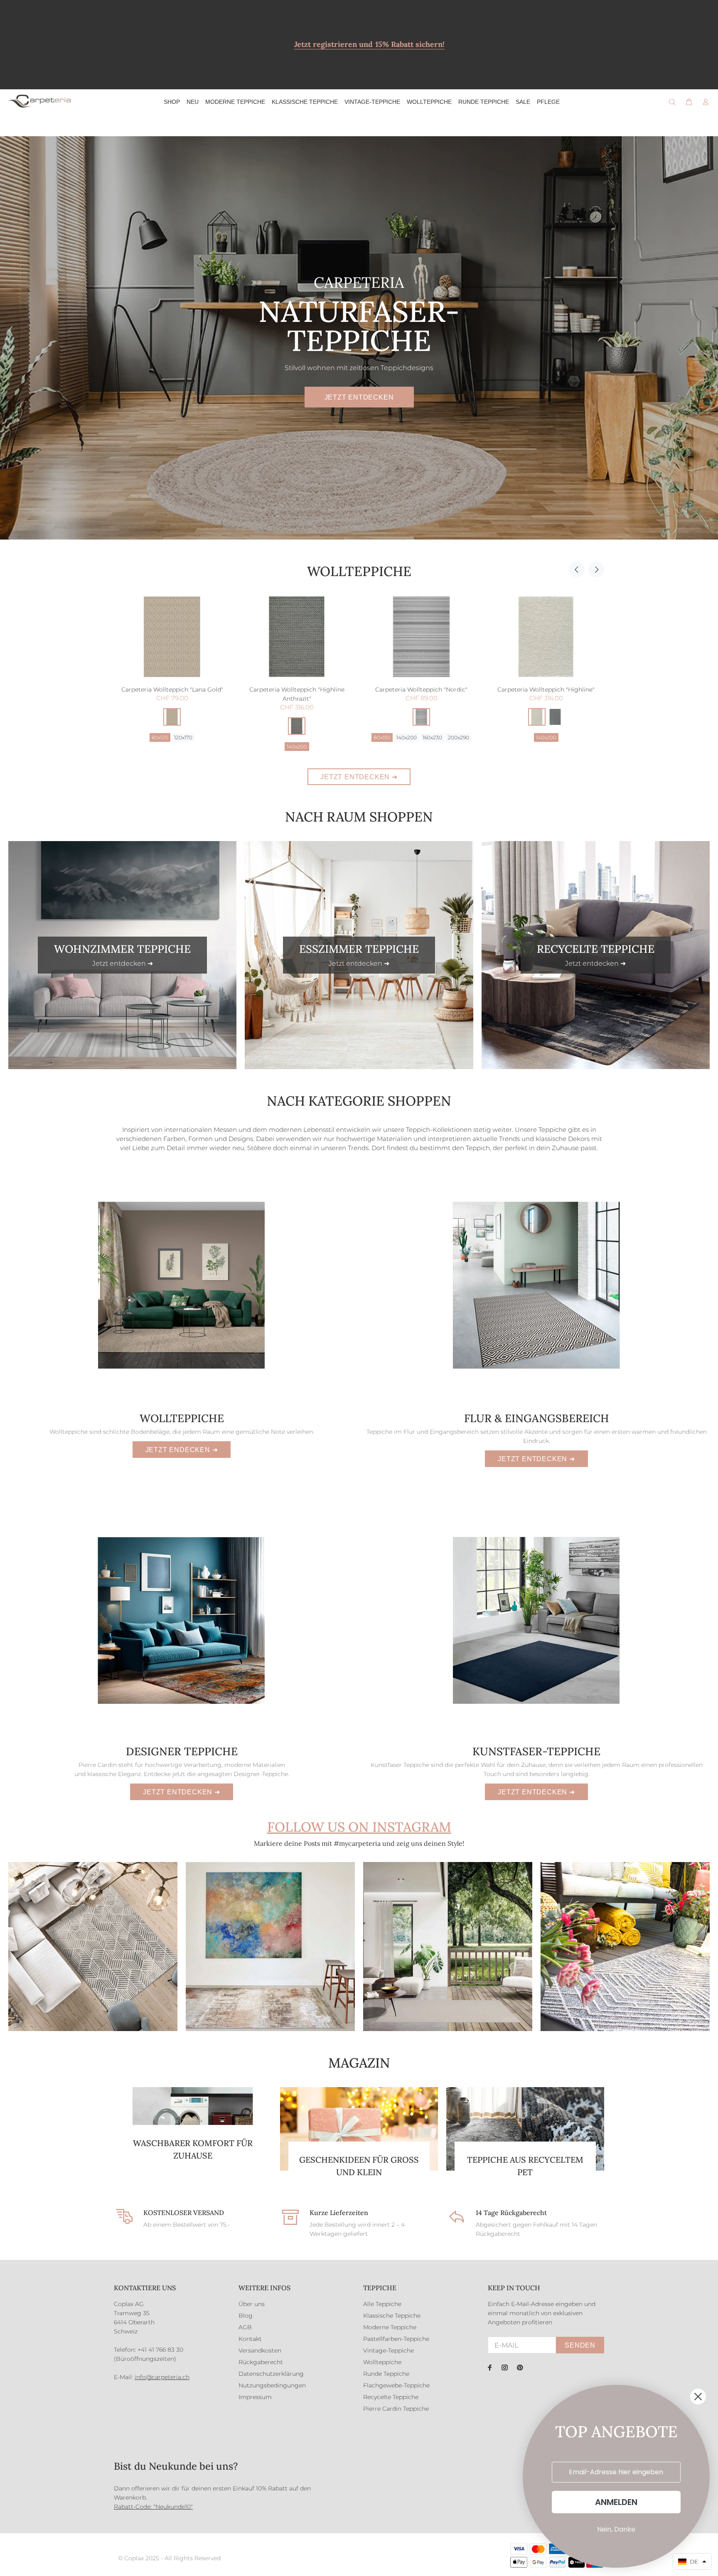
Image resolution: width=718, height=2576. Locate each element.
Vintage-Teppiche (389, 2350)
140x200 (157, 737)
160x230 (183, 737)
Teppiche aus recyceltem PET (525, 2166)
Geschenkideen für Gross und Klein (359, 2166)
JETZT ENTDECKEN (359, 397)
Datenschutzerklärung (271, 2374)
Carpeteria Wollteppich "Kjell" (422, 689)
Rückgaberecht (261, 2362)
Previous (577, 569)
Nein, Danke (616, 2529)
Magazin (359, 2063)
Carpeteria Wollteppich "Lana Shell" (546, 689)
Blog (246, 2316)
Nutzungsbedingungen (272, 2385)
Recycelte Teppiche (391, 2397)
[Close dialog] (698, 2397)
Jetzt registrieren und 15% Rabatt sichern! (370, 44)
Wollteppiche (359, 571)
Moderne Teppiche (390, 2327)
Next (596, 569)
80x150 (133, 737)
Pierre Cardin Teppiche (396, 2409)
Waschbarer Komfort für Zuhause (193, 2149)
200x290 (209, 737)
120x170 (407, 737)
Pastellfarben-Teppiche (396, 2339)
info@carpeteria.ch (162, 2377)
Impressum (255, 2397)
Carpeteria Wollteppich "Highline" (297, 689)
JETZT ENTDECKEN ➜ (359, 777)
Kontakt (250, 2339)
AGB (245, 2327)
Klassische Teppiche (392, 2316)
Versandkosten (260, 2350)
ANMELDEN (616, 2502)
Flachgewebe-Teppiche (396, 2385)
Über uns (252, 2304)
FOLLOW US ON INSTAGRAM (359, 1827)
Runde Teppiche (386, 2374)
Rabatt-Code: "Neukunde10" (153, 2507)
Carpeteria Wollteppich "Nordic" (172, 689)
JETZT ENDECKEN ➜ (182, 1450)
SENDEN (580, 2345)
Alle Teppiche (382, 2304)
